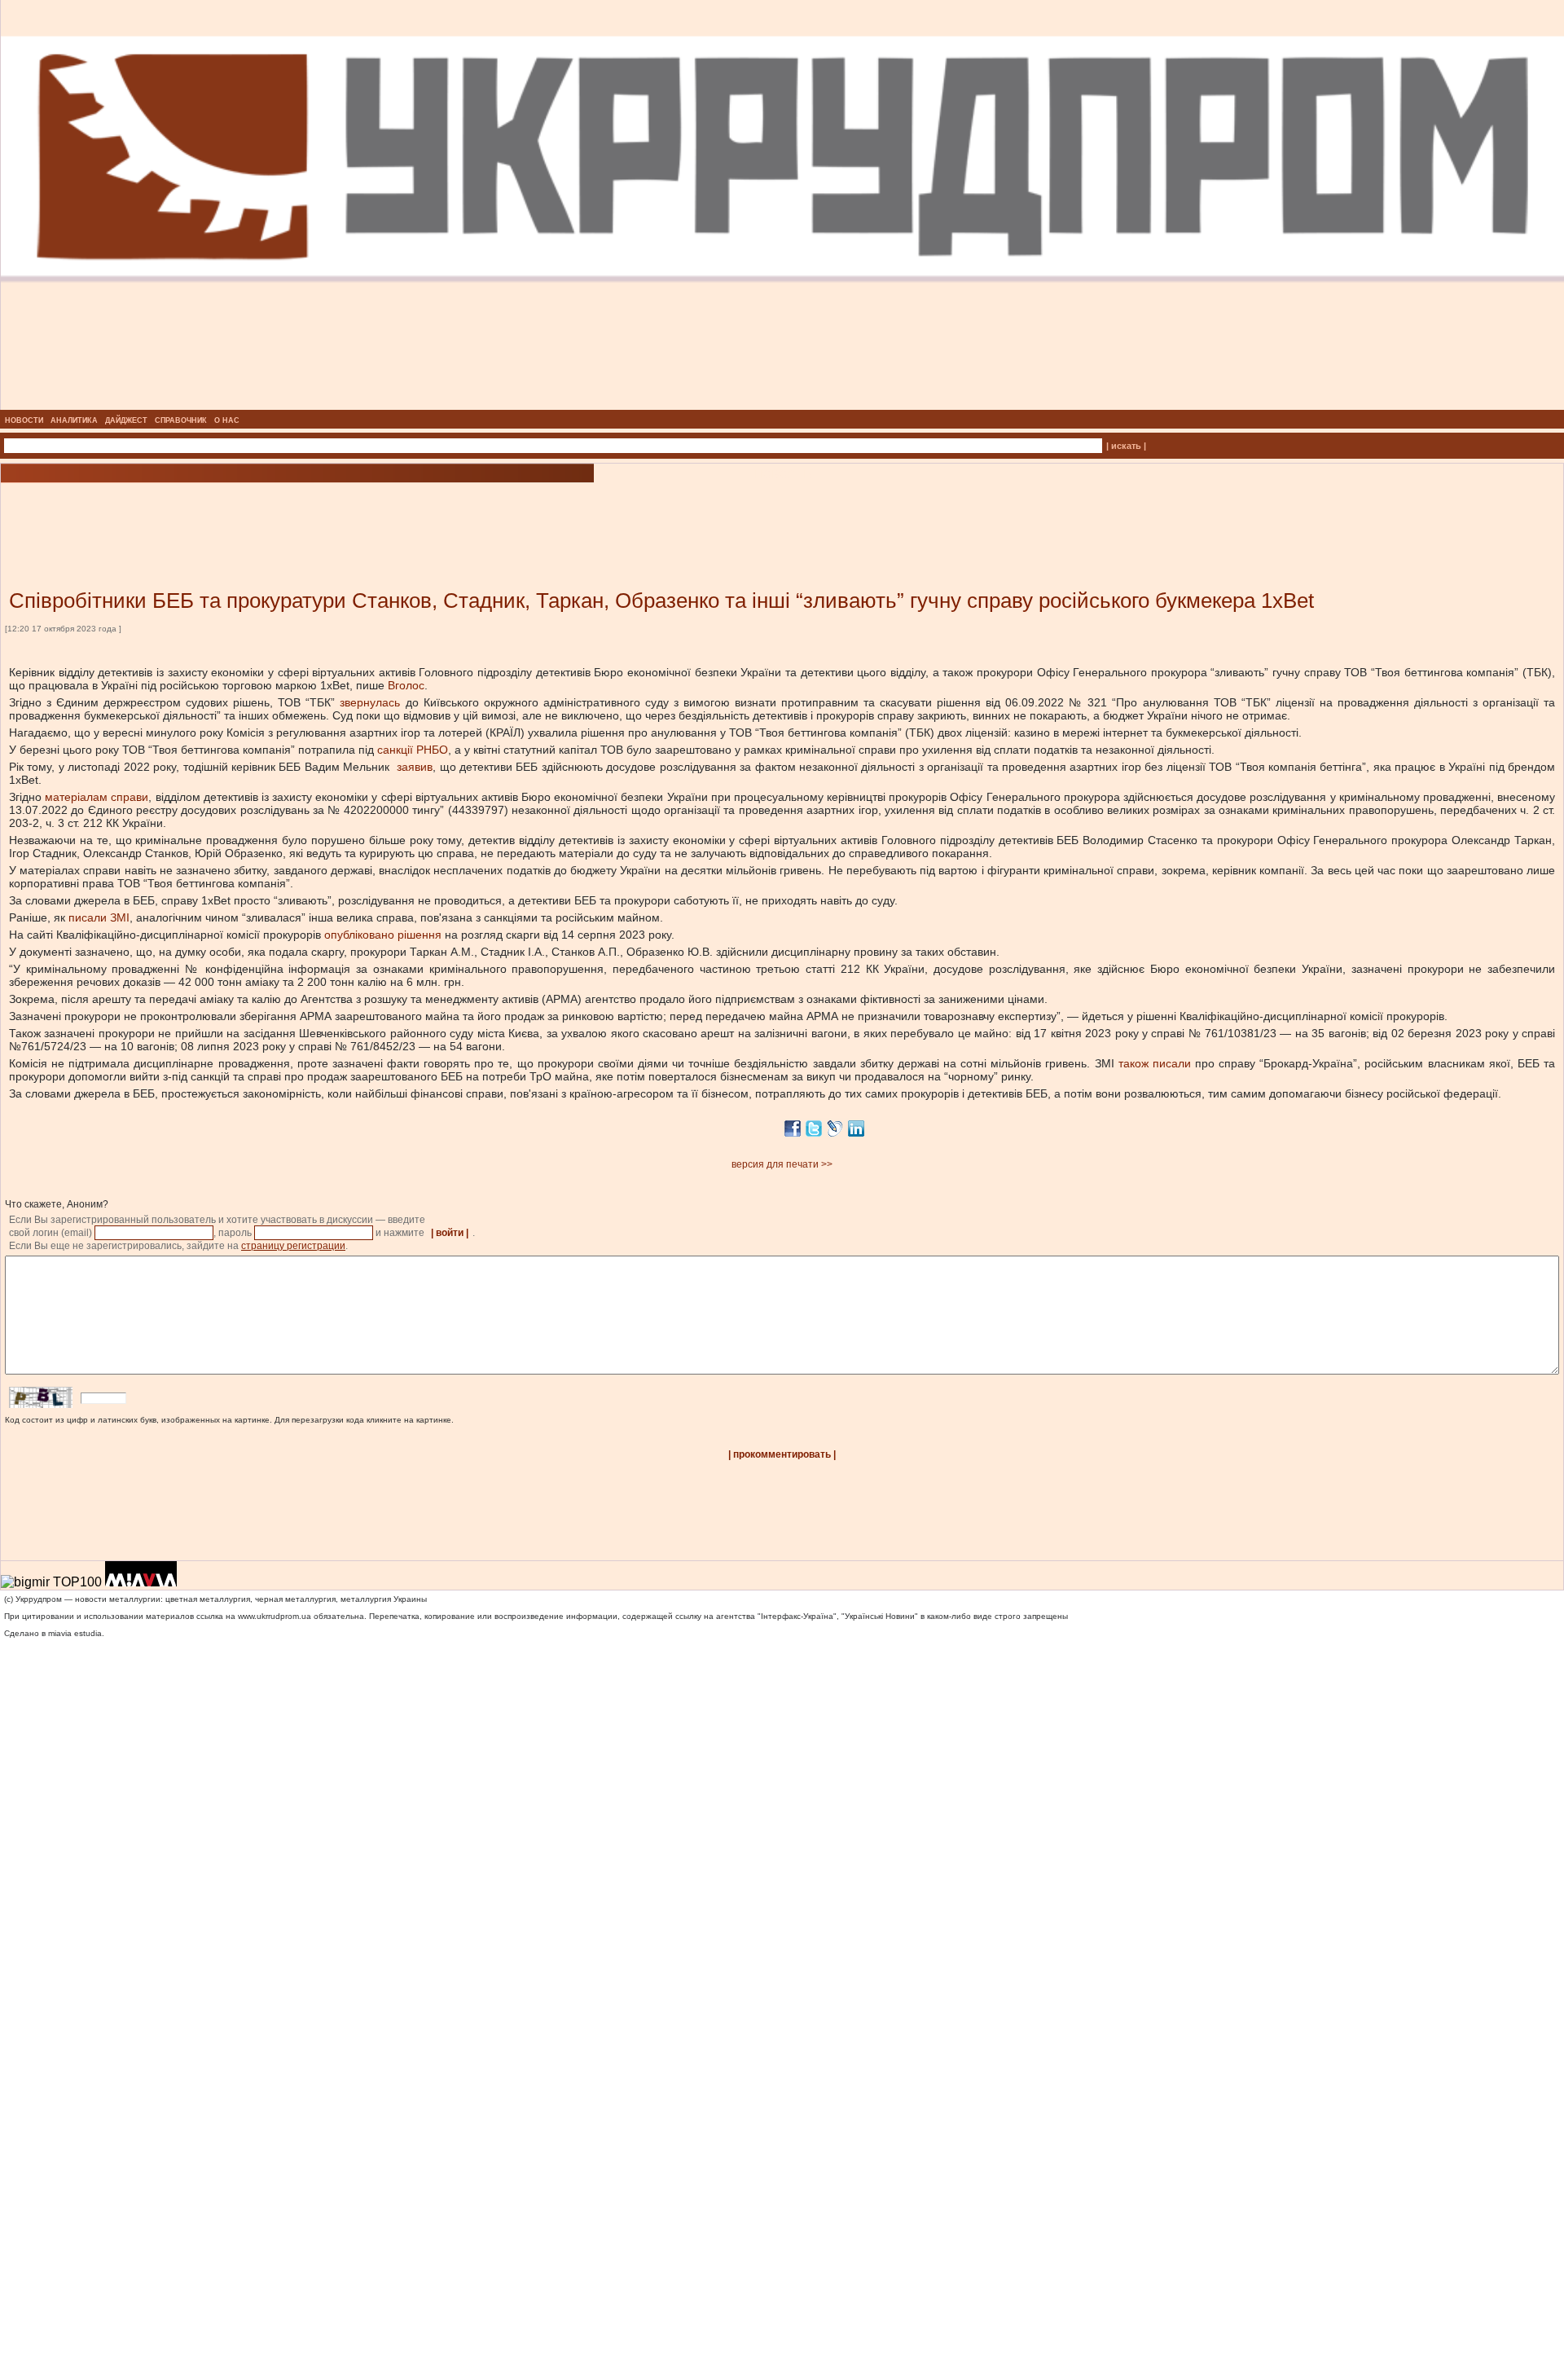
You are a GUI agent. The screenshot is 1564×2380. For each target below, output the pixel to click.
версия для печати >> (782, 1164)
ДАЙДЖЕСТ (126, 420)
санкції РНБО (413, 750)
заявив (415, 767)
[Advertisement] (195, 512)
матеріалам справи (97, 797)
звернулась (370, 702)
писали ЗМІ (99, 917)
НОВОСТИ (24, 420)
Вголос (406, 685)
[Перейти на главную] (782, 405)
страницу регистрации (293, 1246)
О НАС (227, 420)
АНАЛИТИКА (74, 420)
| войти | (450, 1233)
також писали (1155, 1063)
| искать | (1126, 446)
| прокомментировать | (782, 1454)
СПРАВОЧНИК (181, 420)
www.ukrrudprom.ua (275, 1616)
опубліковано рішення (383, 935)
